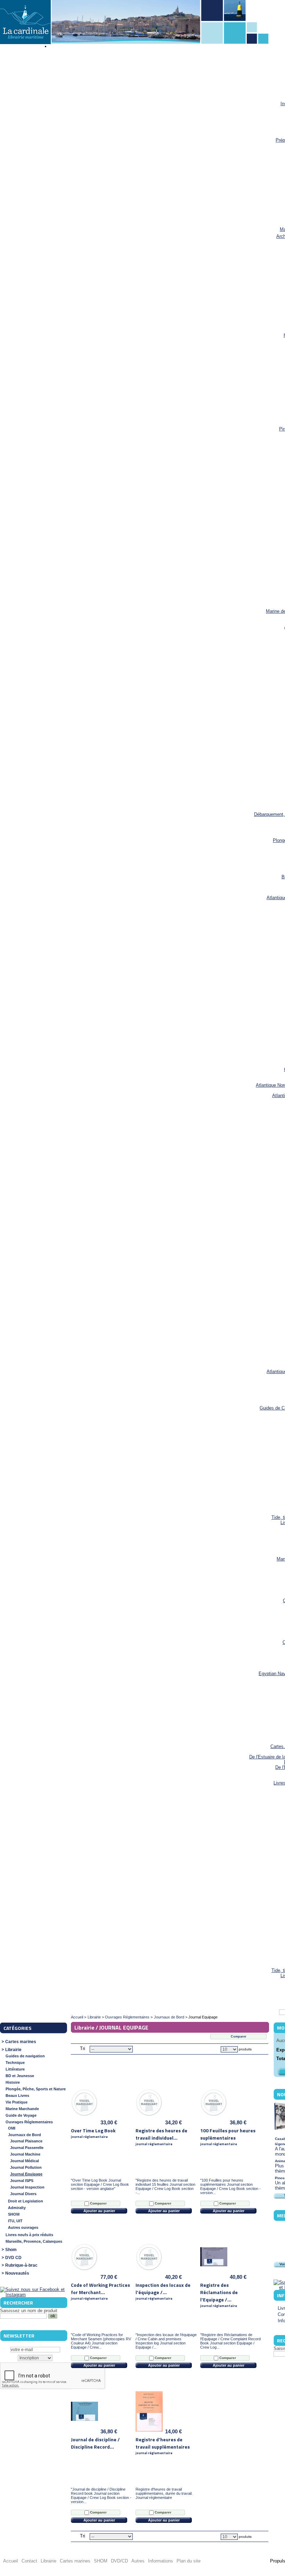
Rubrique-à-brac (21, 2265)
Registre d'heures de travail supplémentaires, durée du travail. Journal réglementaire (164, 2493)
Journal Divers (23, 2194)
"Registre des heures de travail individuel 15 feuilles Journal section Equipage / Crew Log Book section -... (165, 2186)
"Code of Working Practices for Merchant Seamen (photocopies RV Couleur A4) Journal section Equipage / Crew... (101, 2341)
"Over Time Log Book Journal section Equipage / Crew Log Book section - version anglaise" (100, 2184)
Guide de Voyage (21, 2115)
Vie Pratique (17, 2102)
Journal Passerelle (27, 2148)
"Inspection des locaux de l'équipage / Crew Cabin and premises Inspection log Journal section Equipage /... (166, 2341)
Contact (29, 2561)
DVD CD (13, 2258)
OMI (12, 2128)
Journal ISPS (22, 2181)
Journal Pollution (26, 2167)
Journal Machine (25, 2154)
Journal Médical (25, 2161)
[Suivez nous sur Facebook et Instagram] (33, 2295)
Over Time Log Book (93, 2133)
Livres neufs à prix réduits (29, 2235)
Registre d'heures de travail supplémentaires (163, 2446)
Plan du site (189, 2561)
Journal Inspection (27, 2187)
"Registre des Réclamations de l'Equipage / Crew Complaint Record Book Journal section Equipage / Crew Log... (230, 2341)
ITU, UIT (15, 2221)
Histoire (13, 2082)
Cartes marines (21, 2042)
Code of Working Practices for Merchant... (100, 2291)
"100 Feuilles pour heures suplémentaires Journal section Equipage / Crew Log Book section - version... (230, 2186)
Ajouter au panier (99, 2211)
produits (245, 2049)
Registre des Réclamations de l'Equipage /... (219, 2295)
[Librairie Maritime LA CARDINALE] (25, 23)
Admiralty (17, 2208)
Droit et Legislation (26, 2201)
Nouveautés (17, 2273)
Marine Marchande (22, 2109)
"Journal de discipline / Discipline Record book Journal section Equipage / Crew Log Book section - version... (101, 2495)
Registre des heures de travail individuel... (161, 2137)
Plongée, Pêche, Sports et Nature (36, 2089)
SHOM (14, 2214)
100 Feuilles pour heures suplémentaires (228, 2137)
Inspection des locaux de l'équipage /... (163, 2291)
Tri (83, 2048)
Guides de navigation (25, 2056)
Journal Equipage (26, 2174)
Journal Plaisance (26, 2141)
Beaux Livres (17, 2096)
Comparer (98, 2203)
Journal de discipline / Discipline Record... (95, 2443)
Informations (161, 2561)
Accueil (77, 2017)
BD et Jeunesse (20, 2076)
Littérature (15, 2069)
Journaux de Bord (25, 2135)
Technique (15, 2063)
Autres (138, 2561)
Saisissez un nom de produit (29, 2311)
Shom (11, 2250)
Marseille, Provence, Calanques (34, 2241)
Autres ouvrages (23, 2227)
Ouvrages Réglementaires (29, 2122)
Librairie (13, 2050)
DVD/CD (119, 2561)
